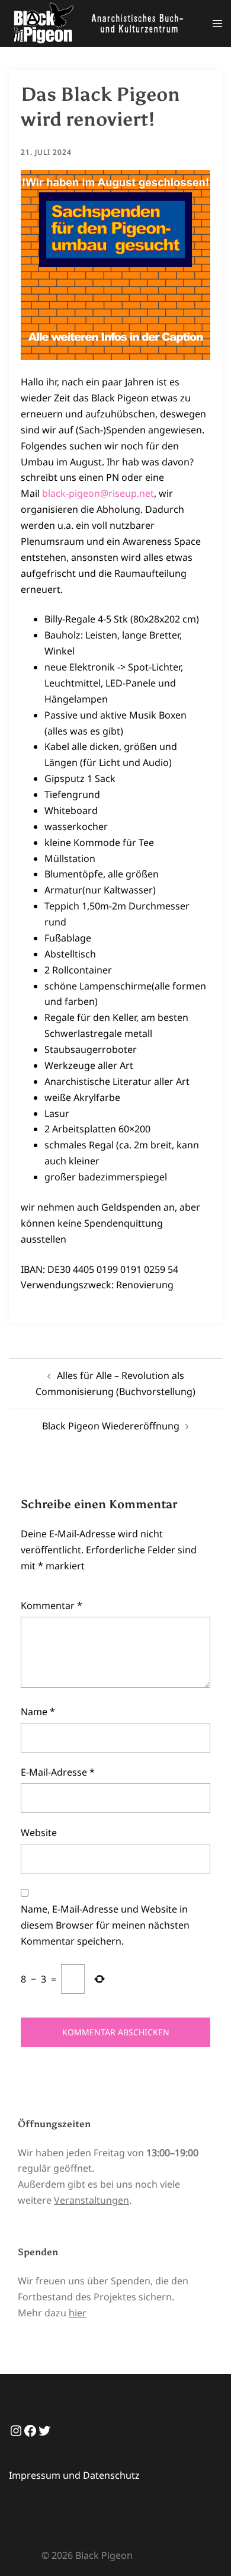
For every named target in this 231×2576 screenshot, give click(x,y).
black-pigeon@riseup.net (98, 493)
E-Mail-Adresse (58, 1772)
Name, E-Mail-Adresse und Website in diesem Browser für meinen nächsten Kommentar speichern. (105, 1925)
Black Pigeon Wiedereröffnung (111, 1426)
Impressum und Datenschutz (74, 2475)
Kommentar (52, 1605)
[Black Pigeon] (102, 23)
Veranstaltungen (92, 2200)
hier (78, 2313)
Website (39, 1833)
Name (38, 1712)
